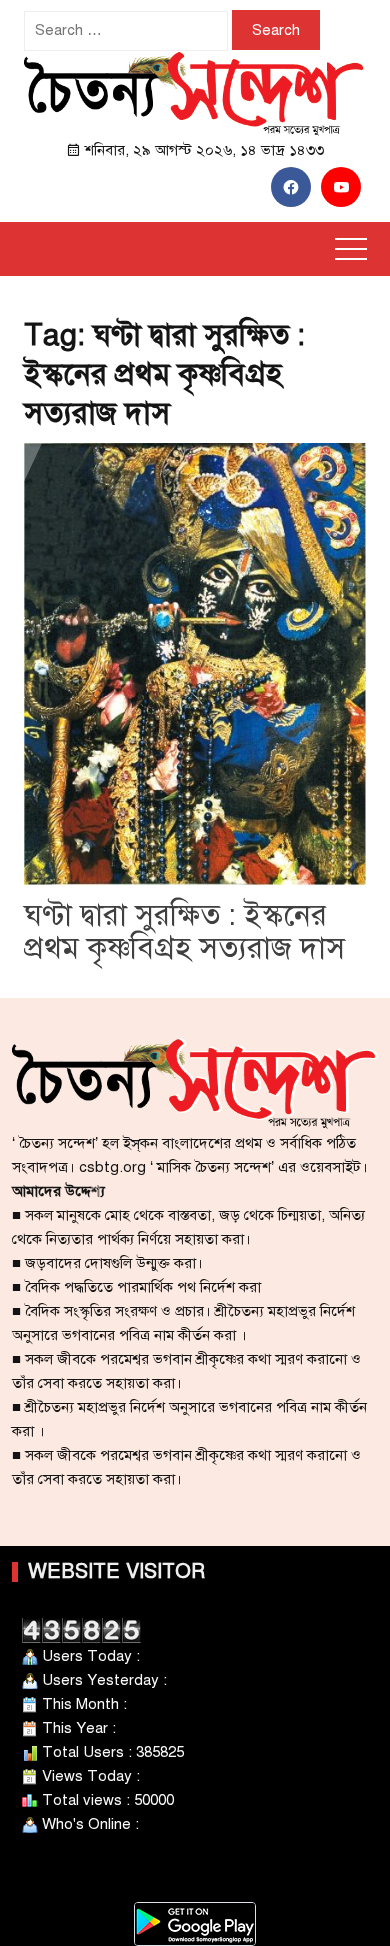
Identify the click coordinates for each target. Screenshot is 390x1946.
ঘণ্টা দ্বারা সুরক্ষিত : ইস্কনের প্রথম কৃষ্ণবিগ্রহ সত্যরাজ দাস (184, 932)
